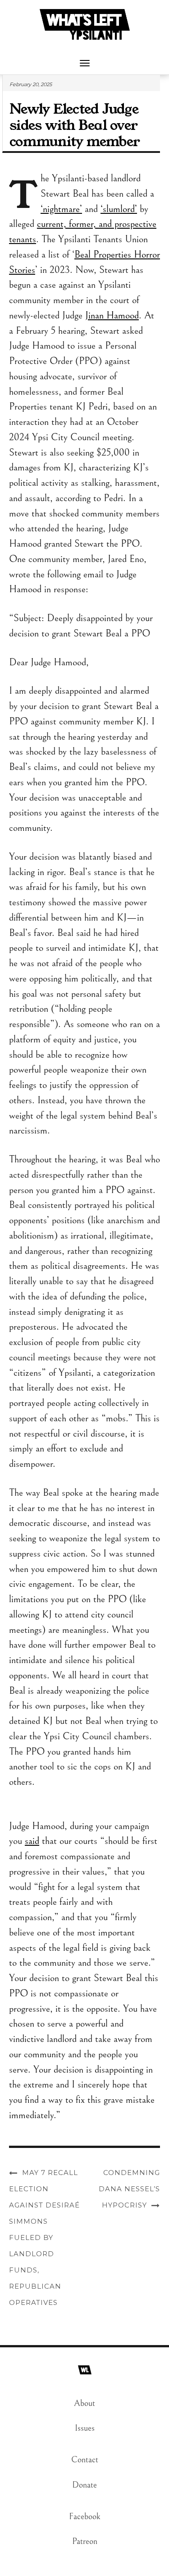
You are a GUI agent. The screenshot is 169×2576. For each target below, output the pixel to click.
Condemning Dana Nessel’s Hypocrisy (129, 2189)
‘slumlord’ (119, 209)
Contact (85, 2460)
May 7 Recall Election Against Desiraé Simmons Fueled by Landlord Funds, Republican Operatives (44, 2237)
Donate (84, 2485)
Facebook (85, 2517)
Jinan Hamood (112, 315)
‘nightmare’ (61, 209)
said (32, 1841)
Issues (85, 2428)
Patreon (85, 2541)
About (84, 2403)
